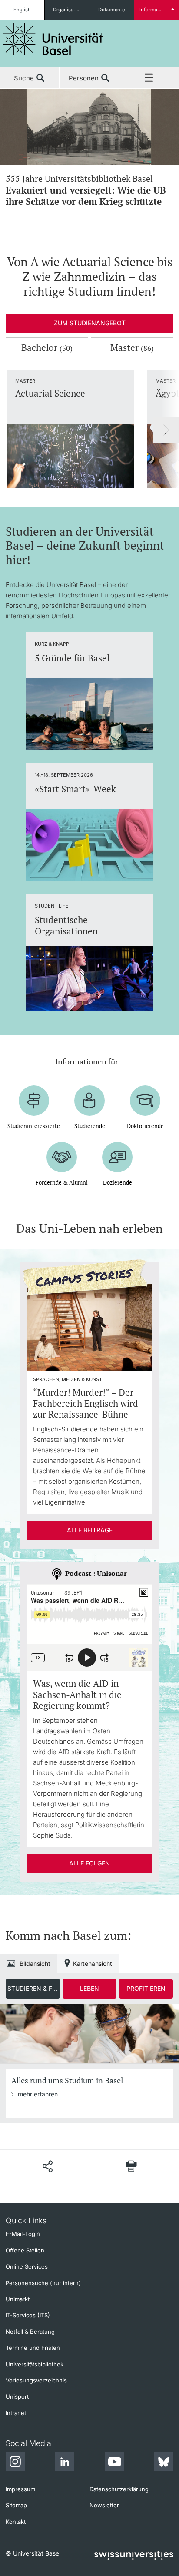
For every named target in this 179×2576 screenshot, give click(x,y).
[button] (47, 2166)
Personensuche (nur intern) (43, 2283)
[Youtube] (114, 2463)
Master (132, 347)
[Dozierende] (117, 1157)
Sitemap (16, 2505)
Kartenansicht (93, 1964)
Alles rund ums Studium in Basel (67, 2080)
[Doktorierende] (145, 1101)
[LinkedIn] (65, 2463)
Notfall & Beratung (30, 2332)
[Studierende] (89, 1101)
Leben (89, 1988)
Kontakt (16, 2522)
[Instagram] (15, 2463)
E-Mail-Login (23, 2234)
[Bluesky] (164, 2463)
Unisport (17, 2396)
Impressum (20, 2489)
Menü (149, 78)
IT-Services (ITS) (28, 2315)
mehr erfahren (38, 2094)
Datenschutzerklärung (119, 2489)
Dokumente (111, 10)
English (22, 10)
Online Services (27, 2266)
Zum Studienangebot (90, 323)
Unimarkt (18, 2299)
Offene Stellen (25, 2250)
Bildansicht (35, 1964)
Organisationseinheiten (71, 10)
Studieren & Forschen (33, 1988)
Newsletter (104, 2505)
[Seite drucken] (131, 2166)
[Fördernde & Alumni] (62, 1157)
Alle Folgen (89, 1863)
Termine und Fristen (33, 2348)
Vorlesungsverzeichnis (36, 2380)
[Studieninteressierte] (34, 1101)
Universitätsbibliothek (35, 2364)
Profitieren (146, 1988)
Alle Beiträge (90, 1530)
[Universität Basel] (53, 39)
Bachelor (47, 347)
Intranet (16, 2413)
